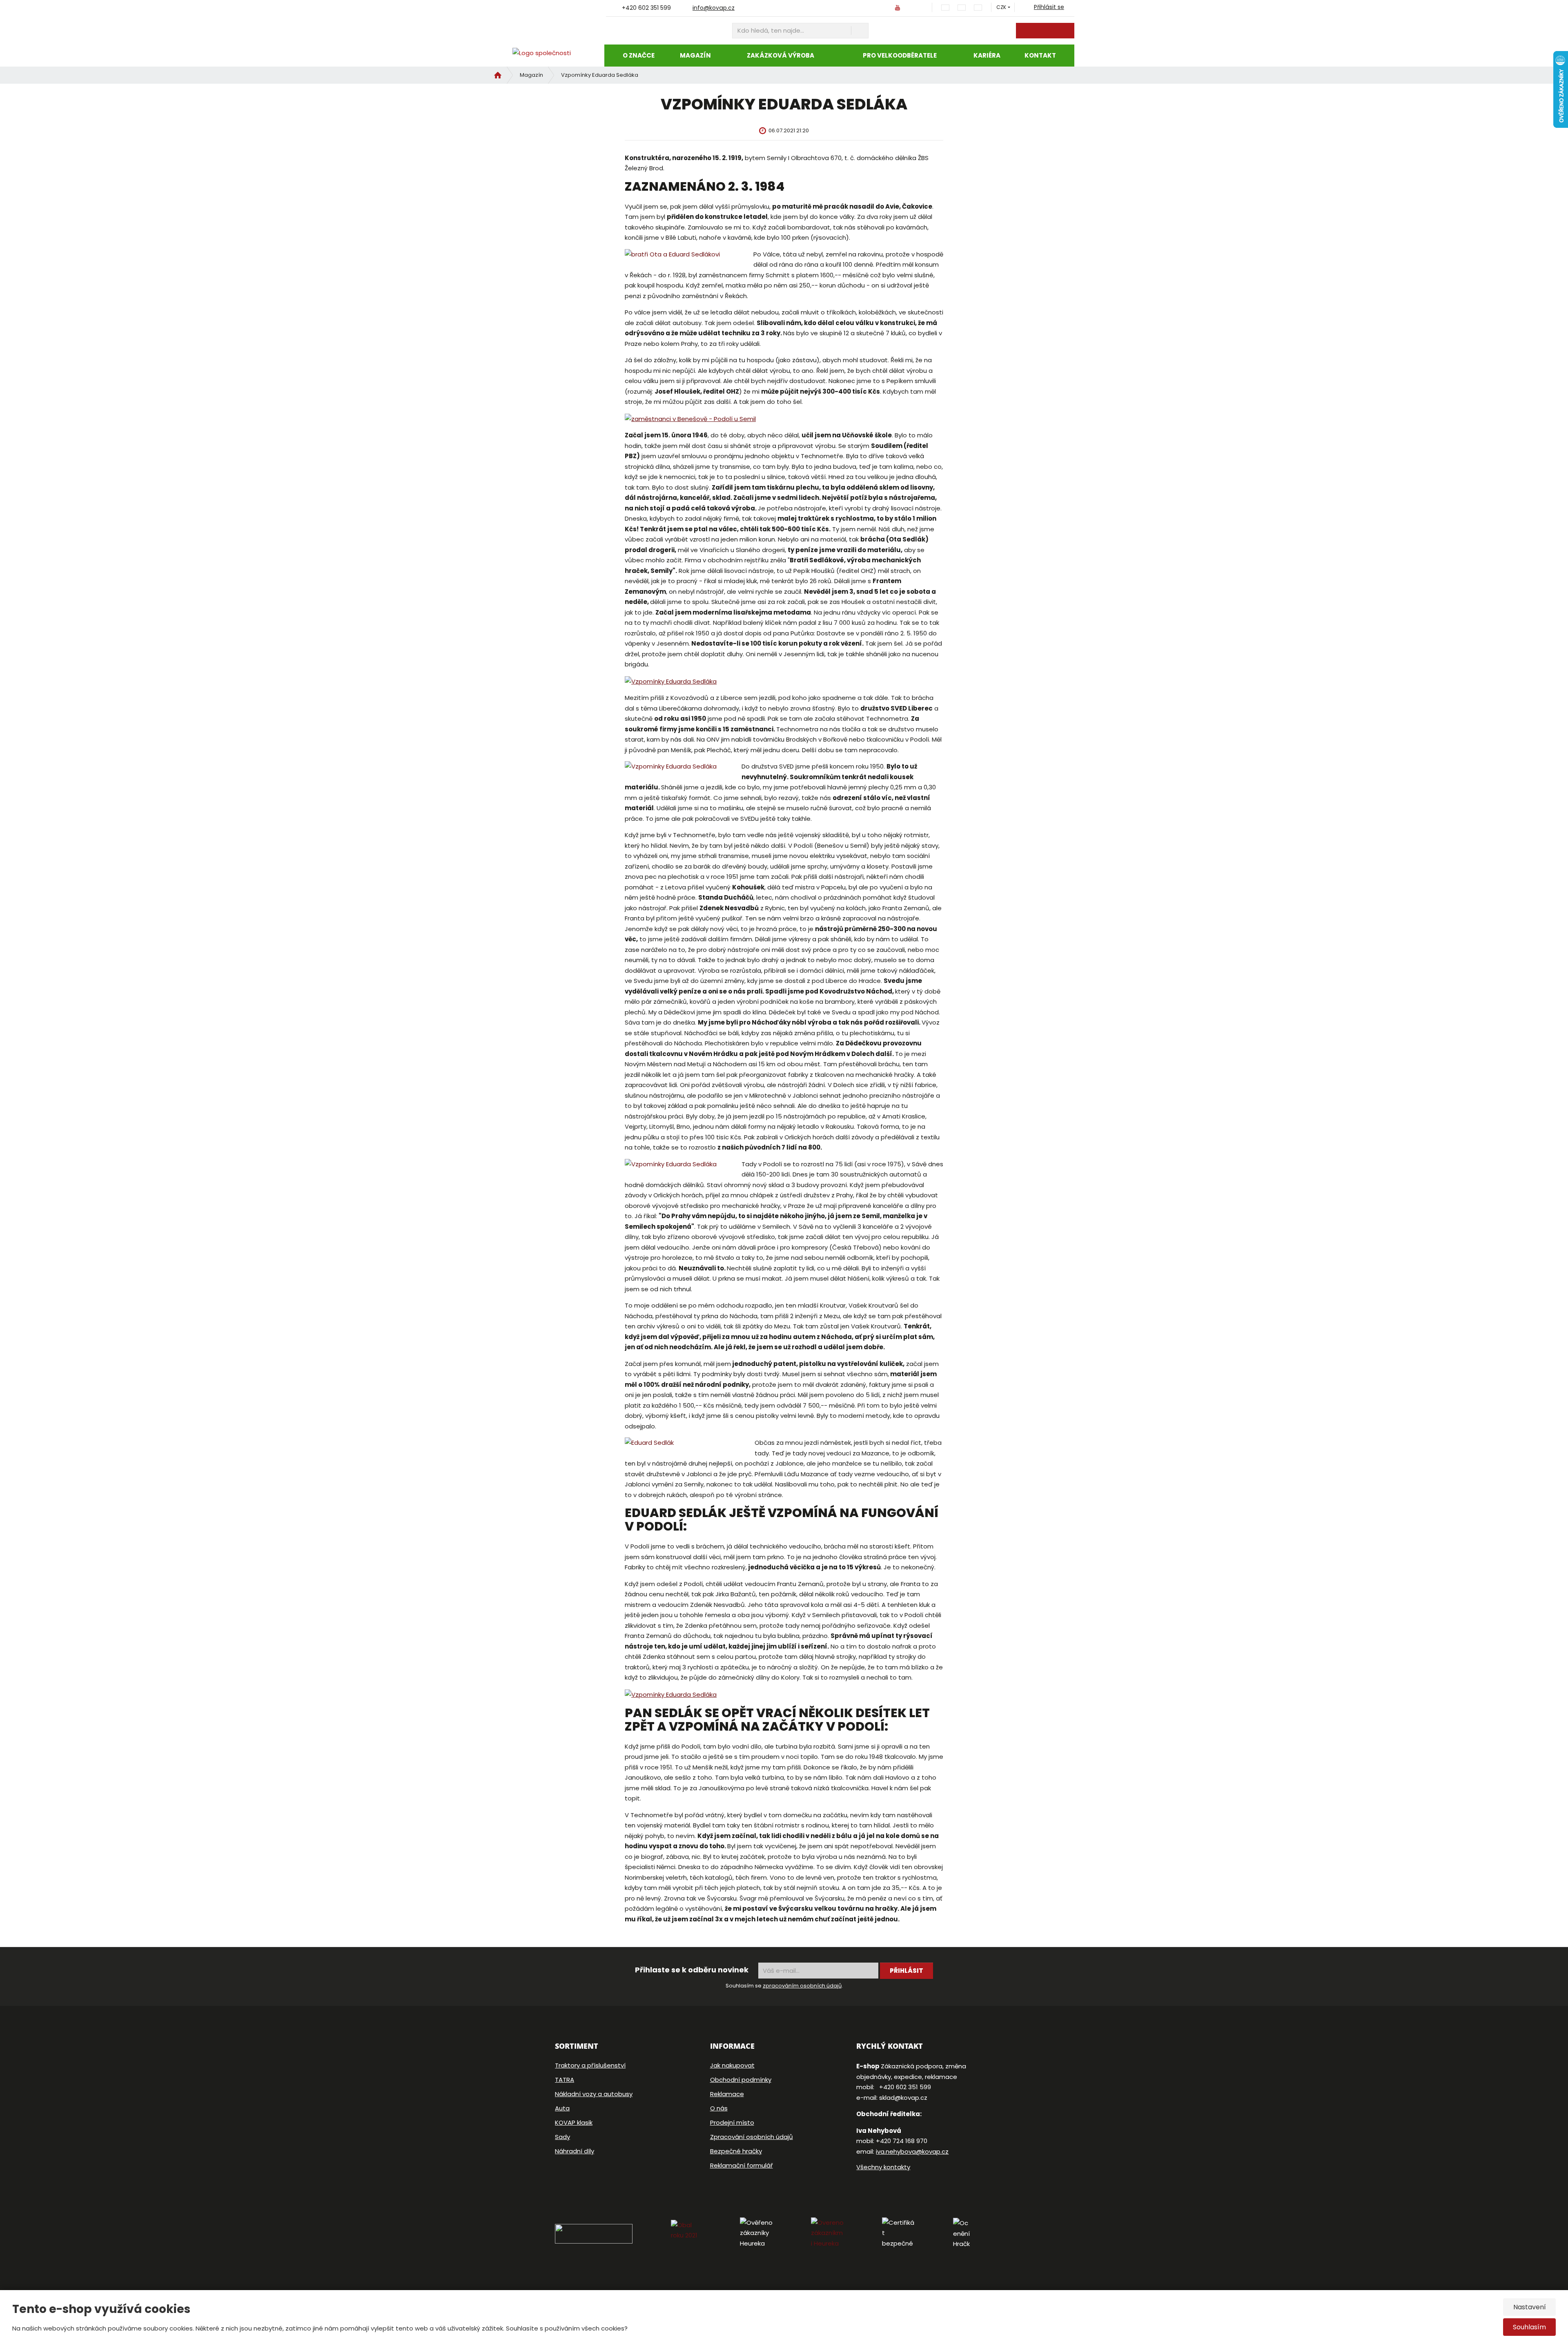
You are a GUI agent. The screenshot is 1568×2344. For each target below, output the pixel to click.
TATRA (565, 2080)
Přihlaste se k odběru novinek (692, 1970)
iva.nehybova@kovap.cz (912, 2151)
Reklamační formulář (742, 2165)
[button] (1001, 7)
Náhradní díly (575, 2151)
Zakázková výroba (781, 55)
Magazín (695, 55)
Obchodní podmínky (741, 2080)
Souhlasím (1529, 2327)
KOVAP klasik (574, 2122)
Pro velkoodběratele (900, 55)
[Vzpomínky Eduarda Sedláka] (671, 681)
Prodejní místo (732, 2122)
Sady (562, 2137)
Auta (562, 2108)
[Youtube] (897, 7)
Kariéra (987, 55)
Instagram (878, 2192)
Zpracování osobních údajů (752, 2137)
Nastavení (1530, 2307)
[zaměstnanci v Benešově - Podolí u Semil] (690, 418)
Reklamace (727, 2094)
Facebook (859, 2192)
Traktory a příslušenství (590, 2065)
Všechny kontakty (883, 2167)
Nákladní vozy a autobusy (594, 2094)
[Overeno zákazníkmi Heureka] (846, 2233)
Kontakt (1040, 55)
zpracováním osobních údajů (802, 1986)
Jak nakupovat (732, 2065)
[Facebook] (880, 7)
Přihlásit (906, 1971)
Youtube (901, 2192)
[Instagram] (917, 8)
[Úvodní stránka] (545, 53)
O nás (719, 2108)
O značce (639, 55)
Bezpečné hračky (736, 2151)
